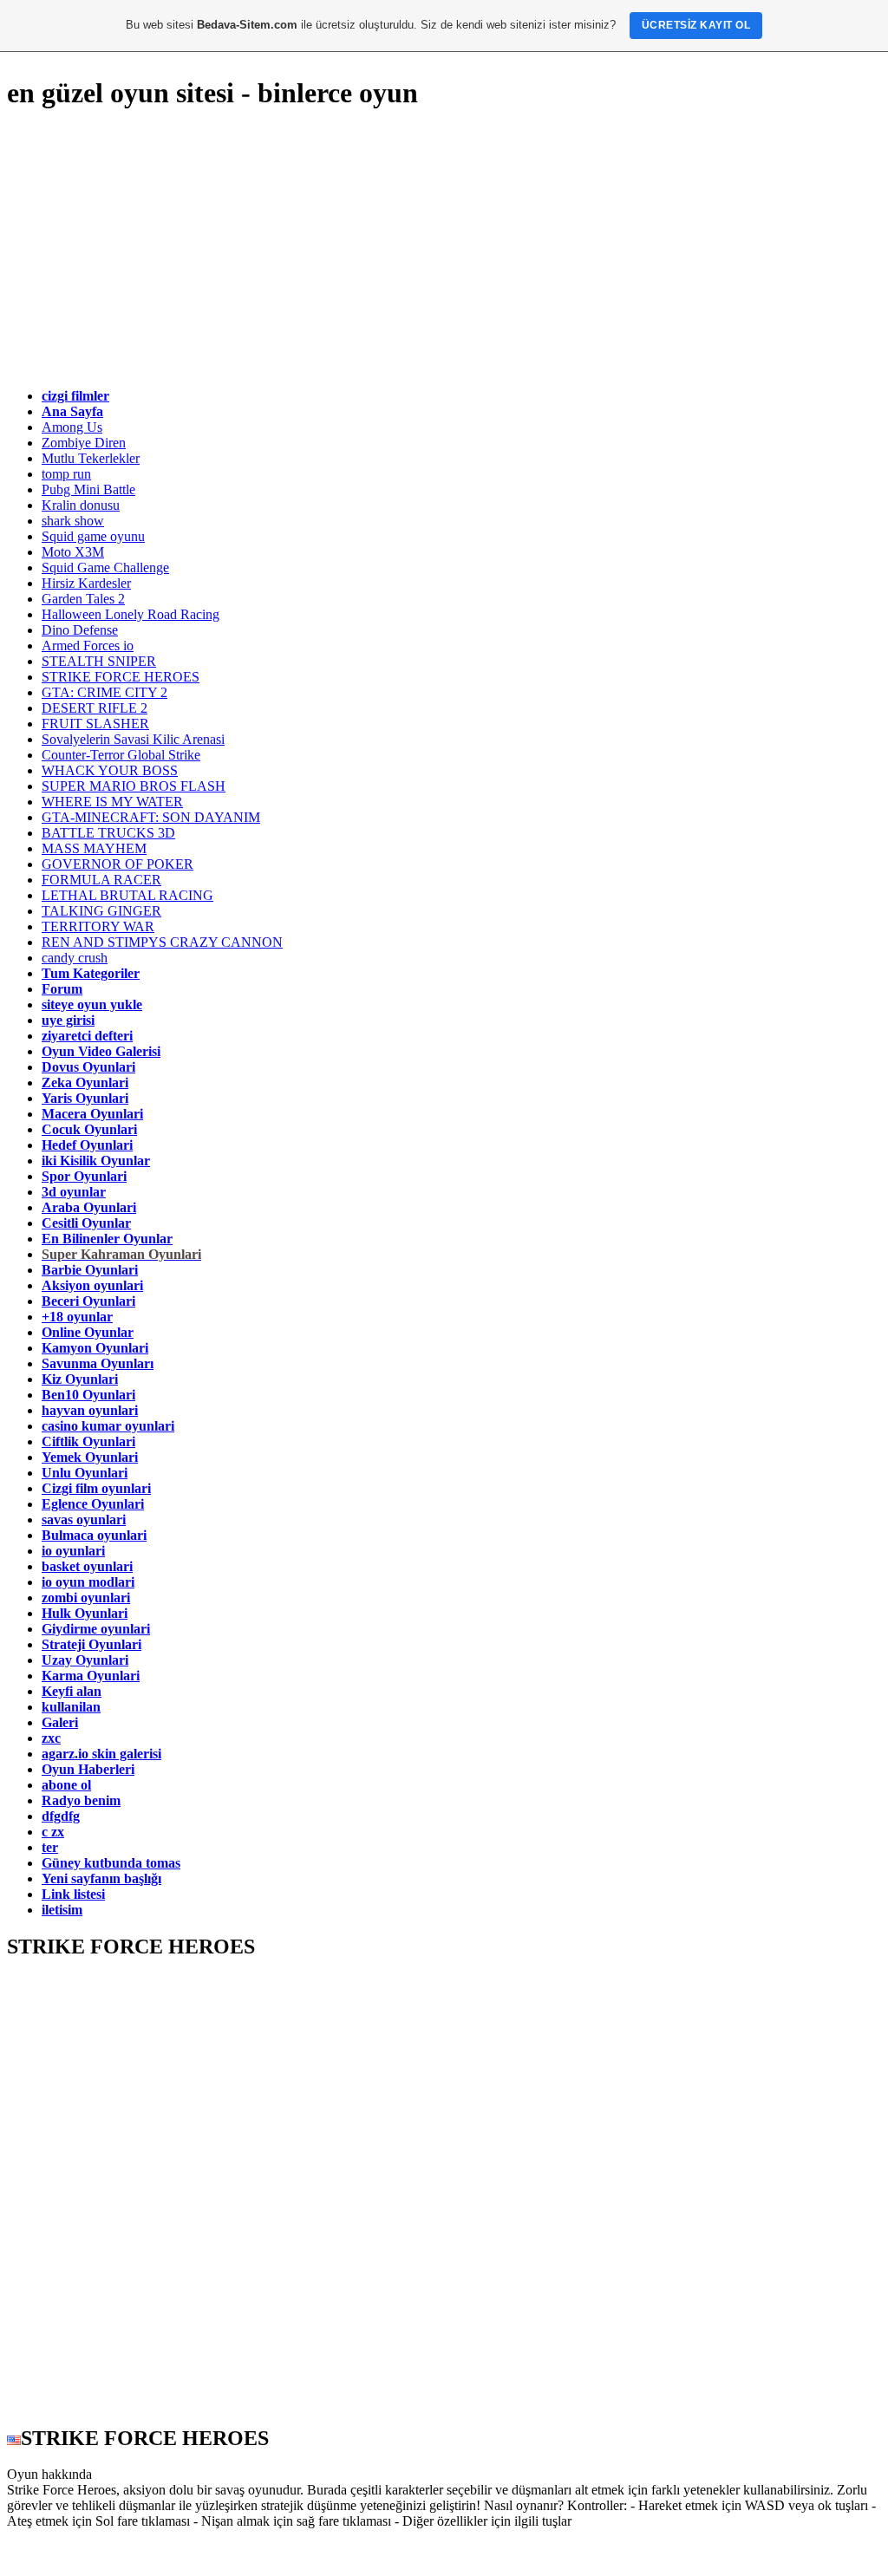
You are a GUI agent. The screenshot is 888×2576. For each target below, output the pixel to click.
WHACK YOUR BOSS (110, 770)
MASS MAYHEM (94, 848)
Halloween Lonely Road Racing (131, 614)
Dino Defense (80, 630)
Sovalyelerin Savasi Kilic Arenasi (133, 739)
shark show (73, 521)
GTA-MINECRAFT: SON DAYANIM (151, 817)
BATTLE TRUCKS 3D (108, 833)
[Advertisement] (444, 250)
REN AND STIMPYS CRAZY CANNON (162, 942)
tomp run (66, 474)
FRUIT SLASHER (95, 724)
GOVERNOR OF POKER (118, 864)
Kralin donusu (81, 505)
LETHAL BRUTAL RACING (127, 895)
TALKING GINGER (101, 911)
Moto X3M (73, 552)
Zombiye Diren (84, 443)
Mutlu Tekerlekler (91, 458)
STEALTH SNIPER (99, 661)
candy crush (75, 958)
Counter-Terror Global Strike (121, 755)
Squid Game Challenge (105, 567)
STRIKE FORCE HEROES (121, 677)
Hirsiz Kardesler (86, 583)
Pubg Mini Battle (88, 489)
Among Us (72, 427)
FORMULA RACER (101, 880)
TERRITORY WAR (98, 926)
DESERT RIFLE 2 (95, 708)
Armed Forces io (88, 646)
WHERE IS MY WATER (112, 802)
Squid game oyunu (93, 536)
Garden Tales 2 (83, 599)
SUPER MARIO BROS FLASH (134, 786)
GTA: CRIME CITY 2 (104, 692)
